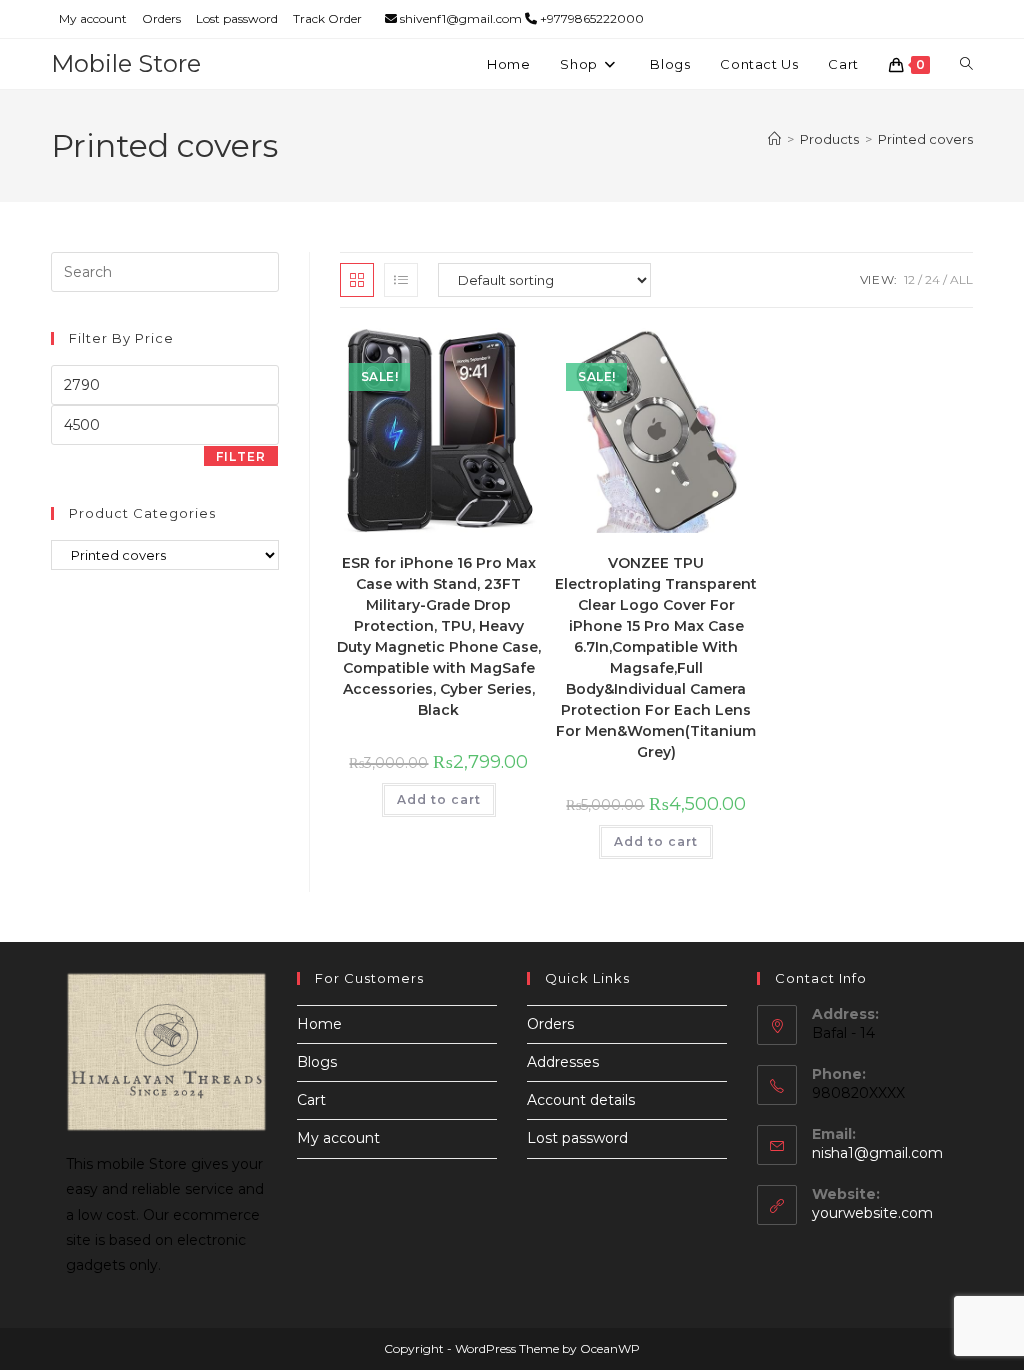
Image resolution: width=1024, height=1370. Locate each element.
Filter (241, 456)
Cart (311, 1100)
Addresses (563, 1062)
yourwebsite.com (872, 1213)
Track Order (327, 18)
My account (93, 18)
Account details (581, 1100)
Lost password (237, 18)
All (961, 279)
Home (319, 1024)
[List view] (401, 280)
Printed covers (925, 139)
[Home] (774, 139)
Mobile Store (126, 63)
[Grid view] (357, 280)
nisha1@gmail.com (877, 1153)
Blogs (317, 1062)
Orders (161, 18)
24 (932, 279)
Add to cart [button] (439, 799)
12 (909, 279)
